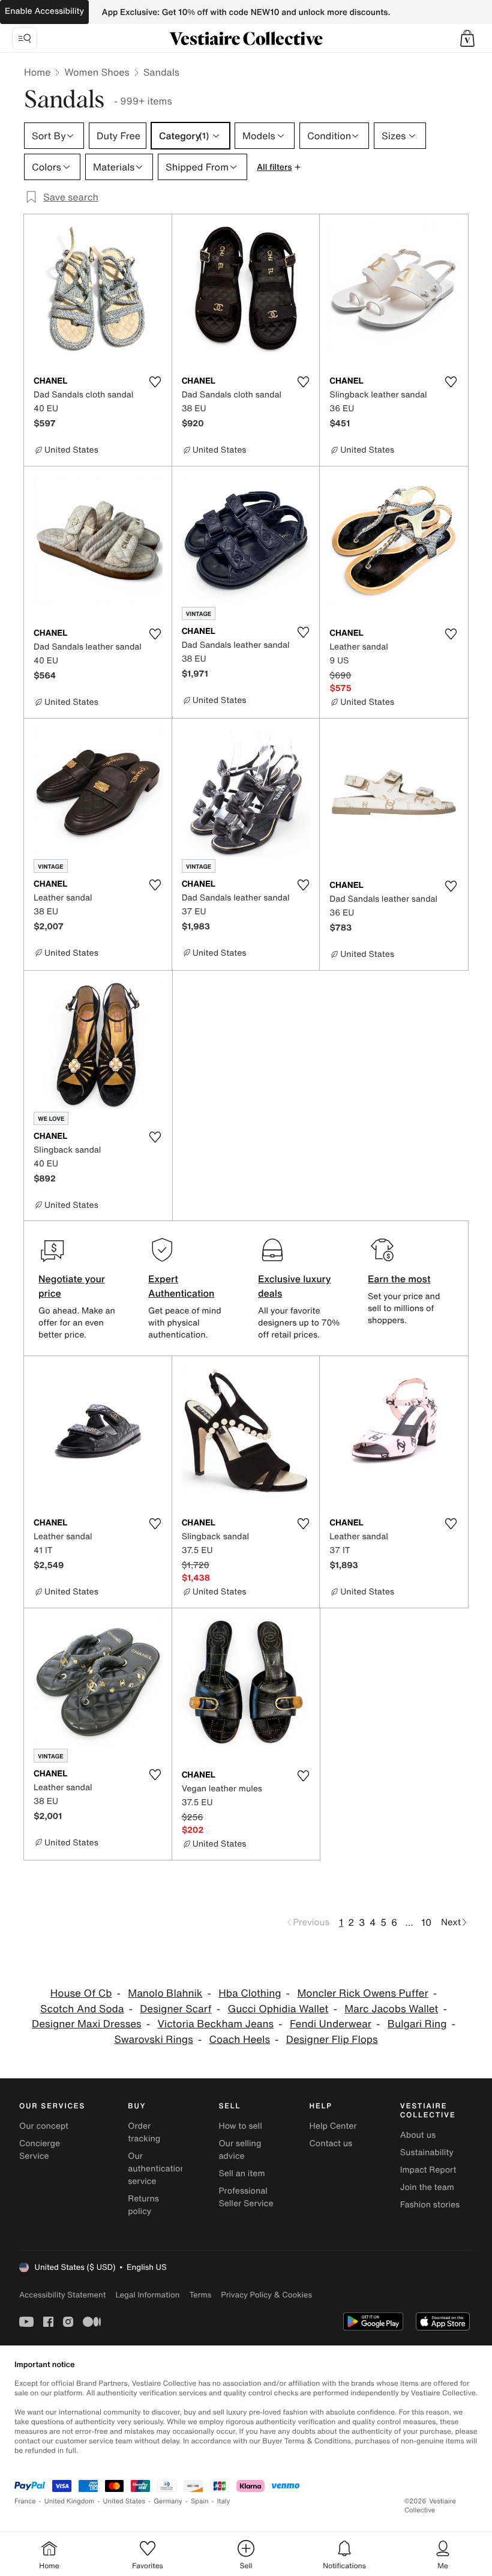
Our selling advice (240, 2150)
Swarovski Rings (153, 2040)
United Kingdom (70, 2501)
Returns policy (143, 2205)
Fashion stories (430, 2205)
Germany (168, 2501)
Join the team (427, 2187)
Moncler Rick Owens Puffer (362, 1993)
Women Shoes (97, 72)
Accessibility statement (62, 2295)
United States (124, 2501)
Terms (200, 2295)
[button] (467, 38)
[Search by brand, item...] (25, 38)
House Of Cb (81, 1993)
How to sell (240, 2126)
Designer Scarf (175, 2009)
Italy (224, 2501)
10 (426, 1922)
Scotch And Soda (82, 2009)
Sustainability (427, 2152)
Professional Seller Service (246, 2197)
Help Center (333, 2126)
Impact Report (428, 2170)
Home (37, 72)
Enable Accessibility (44, 11)
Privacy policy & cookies (266, 2295)
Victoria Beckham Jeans (215, 2024)
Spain (200, 2501)
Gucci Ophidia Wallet (278, 2009)
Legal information (147, 2295)
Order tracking (144, 2132)
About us (418, 2135)
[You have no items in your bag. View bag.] (467, 38)
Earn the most (399, 1279)
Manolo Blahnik (165, 1993)
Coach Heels (240, 2040)
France (25, 2501)
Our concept (44, 2126)
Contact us (331, 2143)
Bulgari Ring (417, 2024)
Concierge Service (40, 2150)
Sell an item (241, 2173)
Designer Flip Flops (332, 2040)
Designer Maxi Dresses (87, 2024)
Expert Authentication (181, 1286)
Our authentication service (157, 2169)
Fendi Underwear (331, 2024)
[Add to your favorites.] (155, 382)
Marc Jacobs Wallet (391, 2009)
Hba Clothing (250, 1993)
